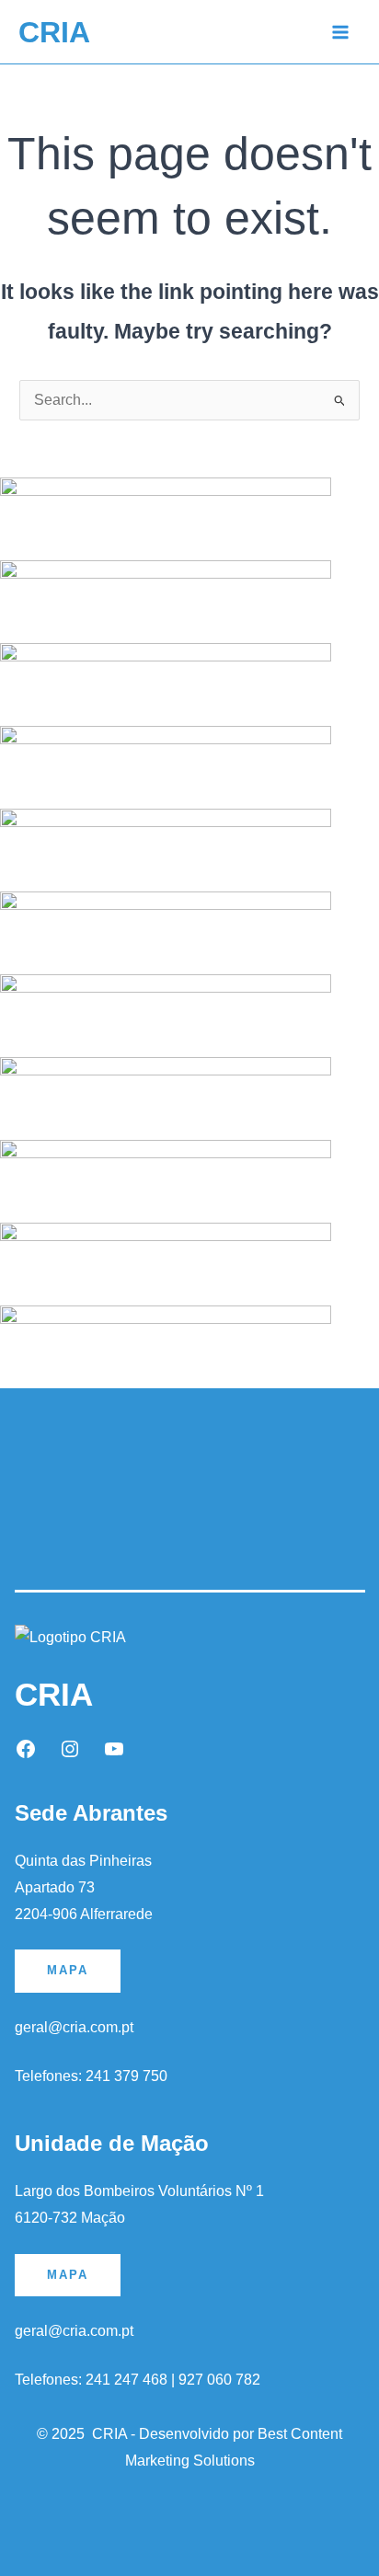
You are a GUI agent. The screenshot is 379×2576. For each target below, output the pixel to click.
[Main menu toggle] (341, 32)
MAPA (68, 1970)
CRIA (54, 32)
